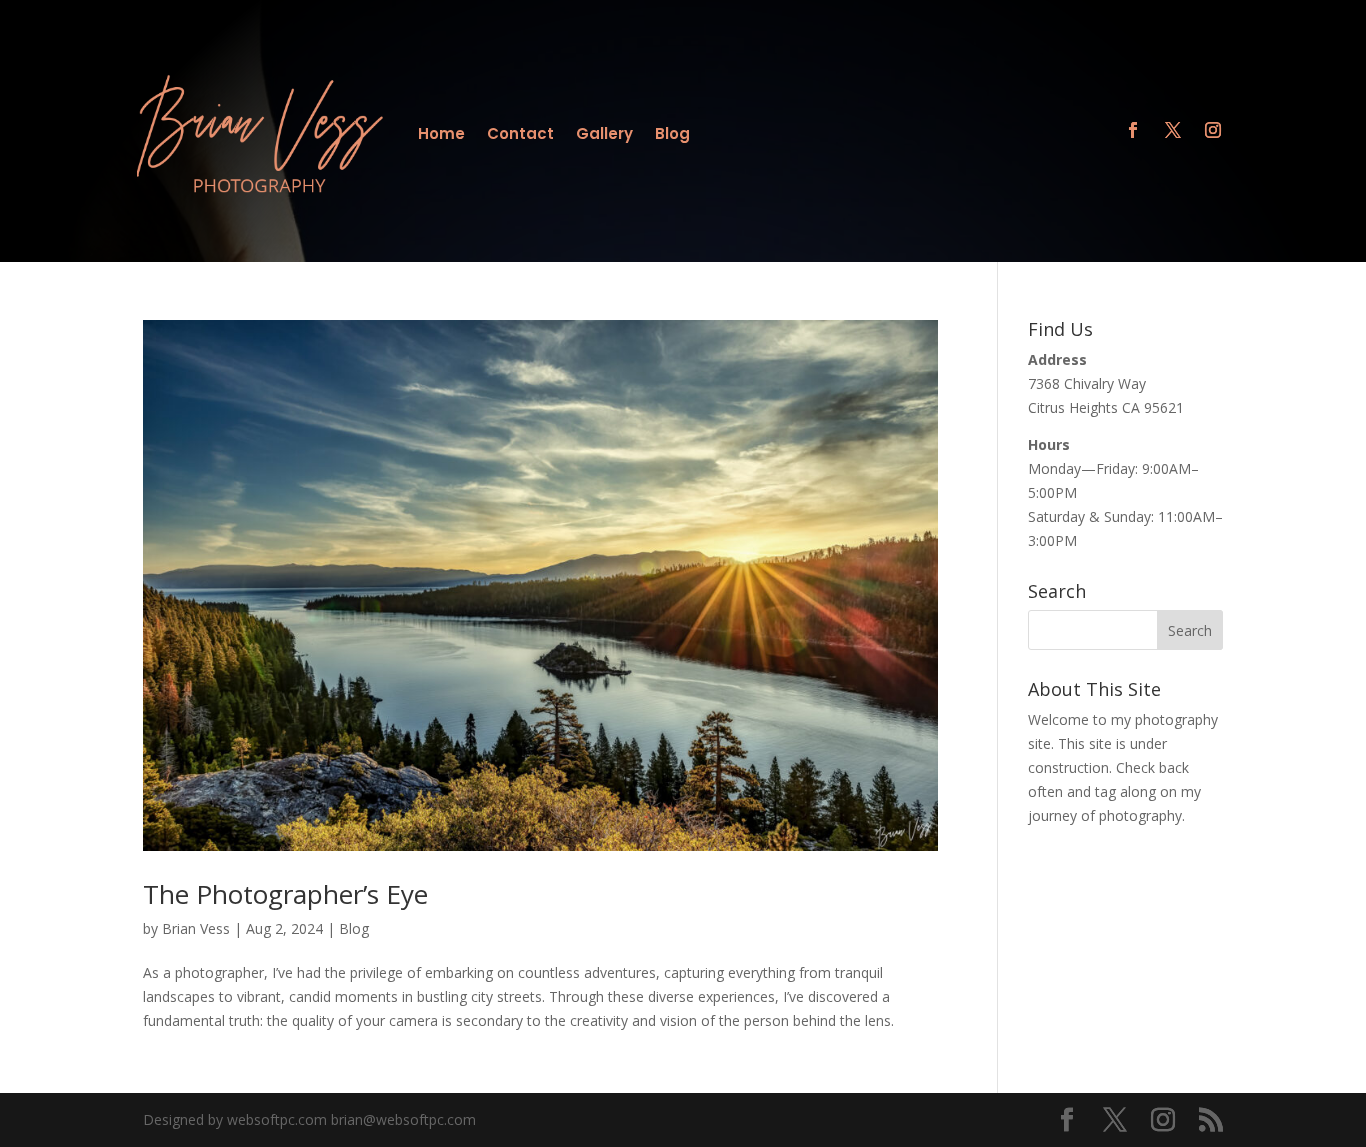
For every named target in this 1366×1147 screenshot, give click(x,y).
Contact (520, 135)
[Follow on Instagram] (1213, 130)
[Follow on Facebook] (1133, 130)
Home (441, 135)
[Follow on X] (1173, 130)
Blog (672, 135)
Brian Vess (196, 928)
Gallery (604, 135)
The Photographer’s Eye (285, 894)
